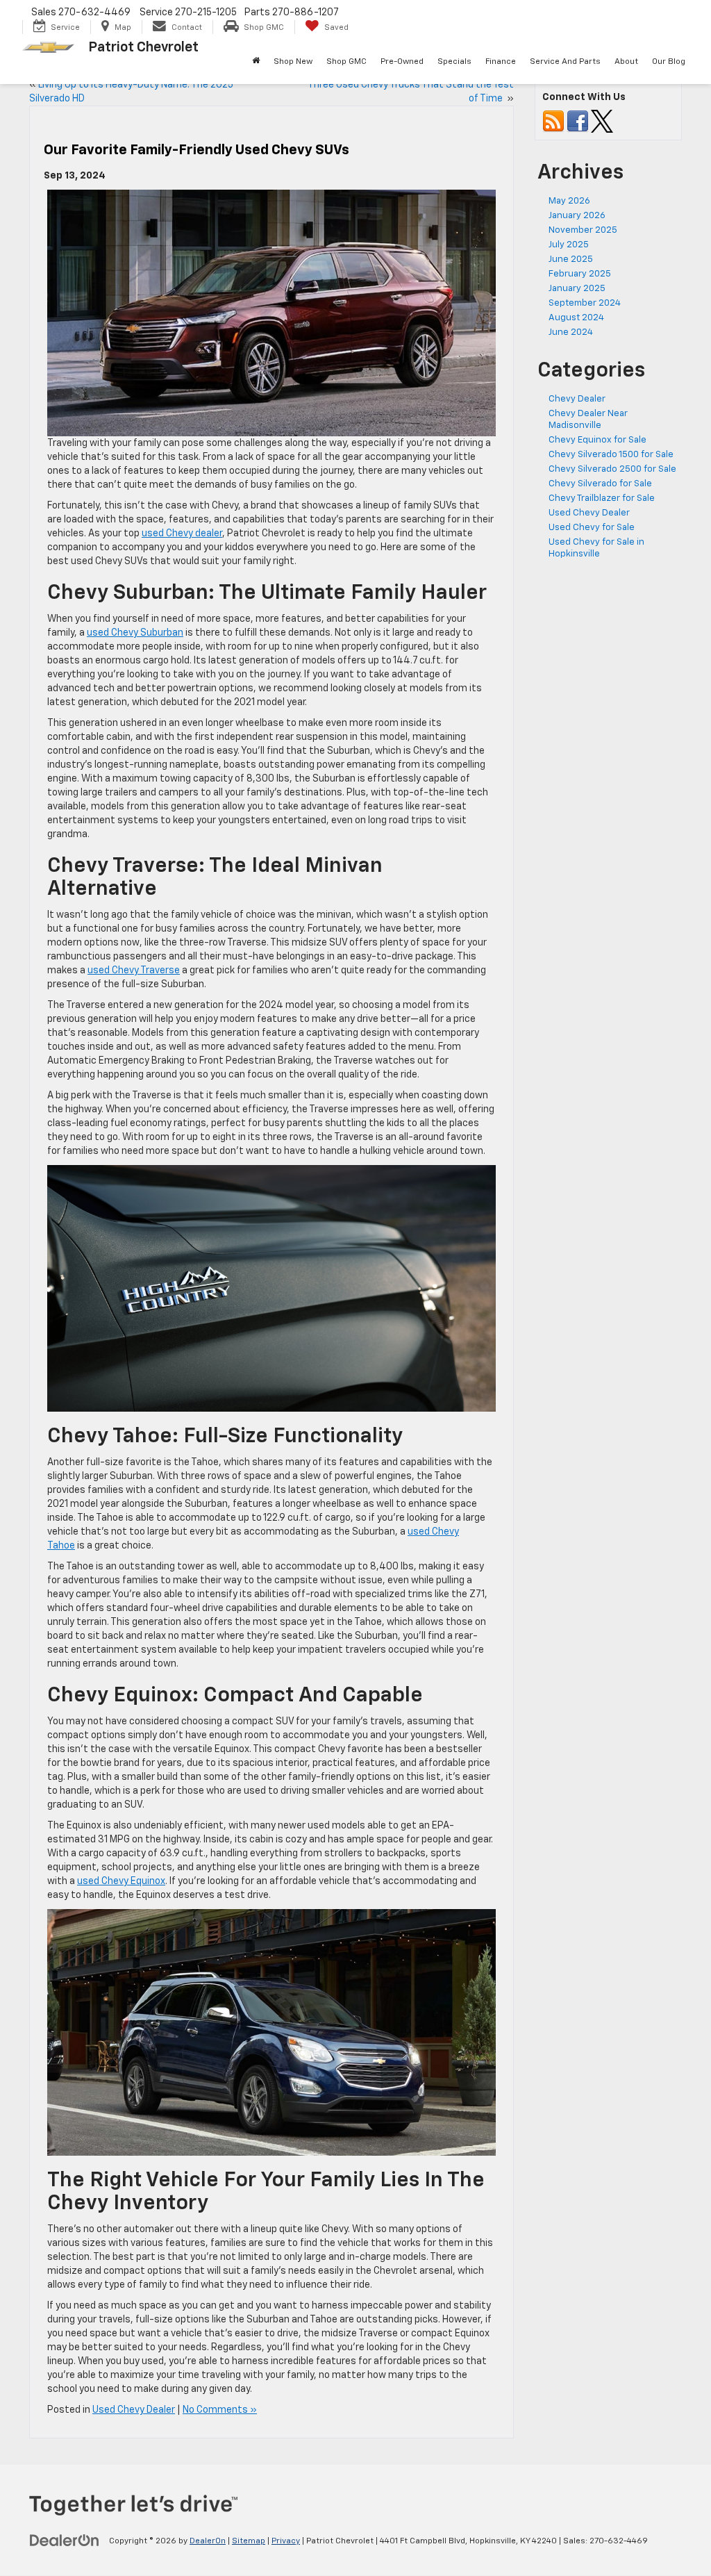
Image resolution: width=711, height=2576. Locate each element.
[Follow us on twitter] (602, 121)
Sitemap (249, 2541)
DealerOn (208, 2541)
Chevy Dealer (577, 399)
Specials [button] (454, 62)
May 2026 (569, 201)
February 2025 (580, 274)
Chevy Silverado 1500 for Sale (611, 455)
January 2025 (577, 289)
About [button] (626, 62)
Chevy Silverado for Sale (600, 484)
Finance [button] (501, 62)
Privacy (286, 2541)
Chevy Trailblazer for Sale (602, 498)
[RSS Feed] (553, 121)
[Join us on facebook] (578, 121)
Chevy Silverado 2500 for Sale (612, 469)
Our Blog (669, 62)
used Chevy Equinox (121, 1881)
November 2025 (583, 230)
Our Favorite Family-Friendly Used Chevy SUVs (196, 150)
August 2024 (576, 318)
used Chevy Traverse (134, 971)
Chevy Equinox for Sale (597, 440)
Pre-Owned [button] (402, 62)
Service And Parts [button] (565, 62)
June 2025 (571, 259)
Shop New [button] (293, 62)
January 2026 (577, 216)
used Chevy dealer (182, 534)
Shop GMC (346, 62)
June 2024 (571, 332)
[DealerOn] (65, 2541)
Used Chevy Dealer (134, 2410)
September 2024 (585, 303)
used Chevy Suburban (135, 633)
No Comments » (220, 2410)
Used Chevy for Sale (592, 528)
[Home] (256, 62)
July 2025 (569, 245)
